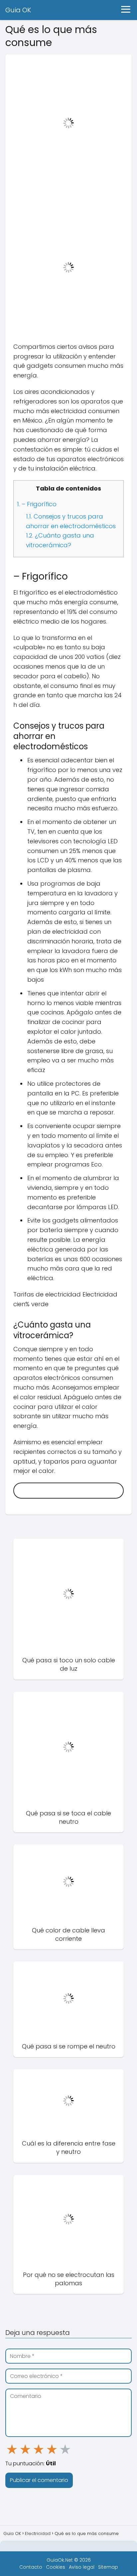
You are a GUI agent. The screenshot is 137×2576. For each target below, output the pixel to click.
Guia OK (18, 10)
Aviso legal (82, 2567)
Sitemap (108, 2567)
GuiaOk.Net (60, 2560)
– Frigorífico (37, 504)
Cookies (56, 2567)
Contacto (31, 2567)
